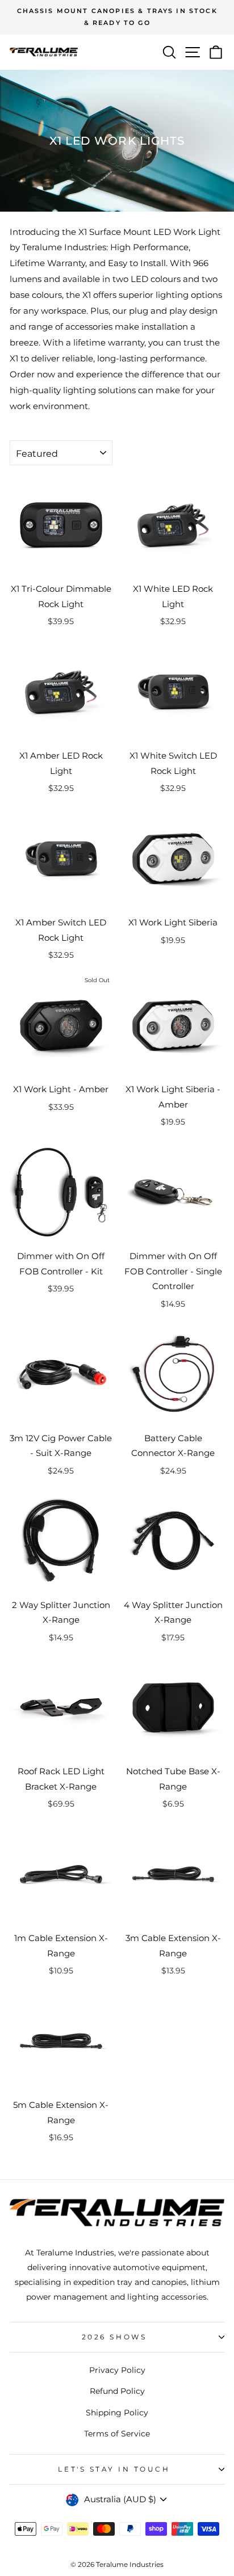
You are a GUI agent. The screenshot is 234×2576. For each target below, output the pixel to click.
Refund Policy (117, 2391)
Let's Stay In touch (114, 2469)
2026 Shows (114, 2337)
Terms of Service (117, 2434)
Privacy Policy (117, 2370)
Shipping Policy (117, 2413)
